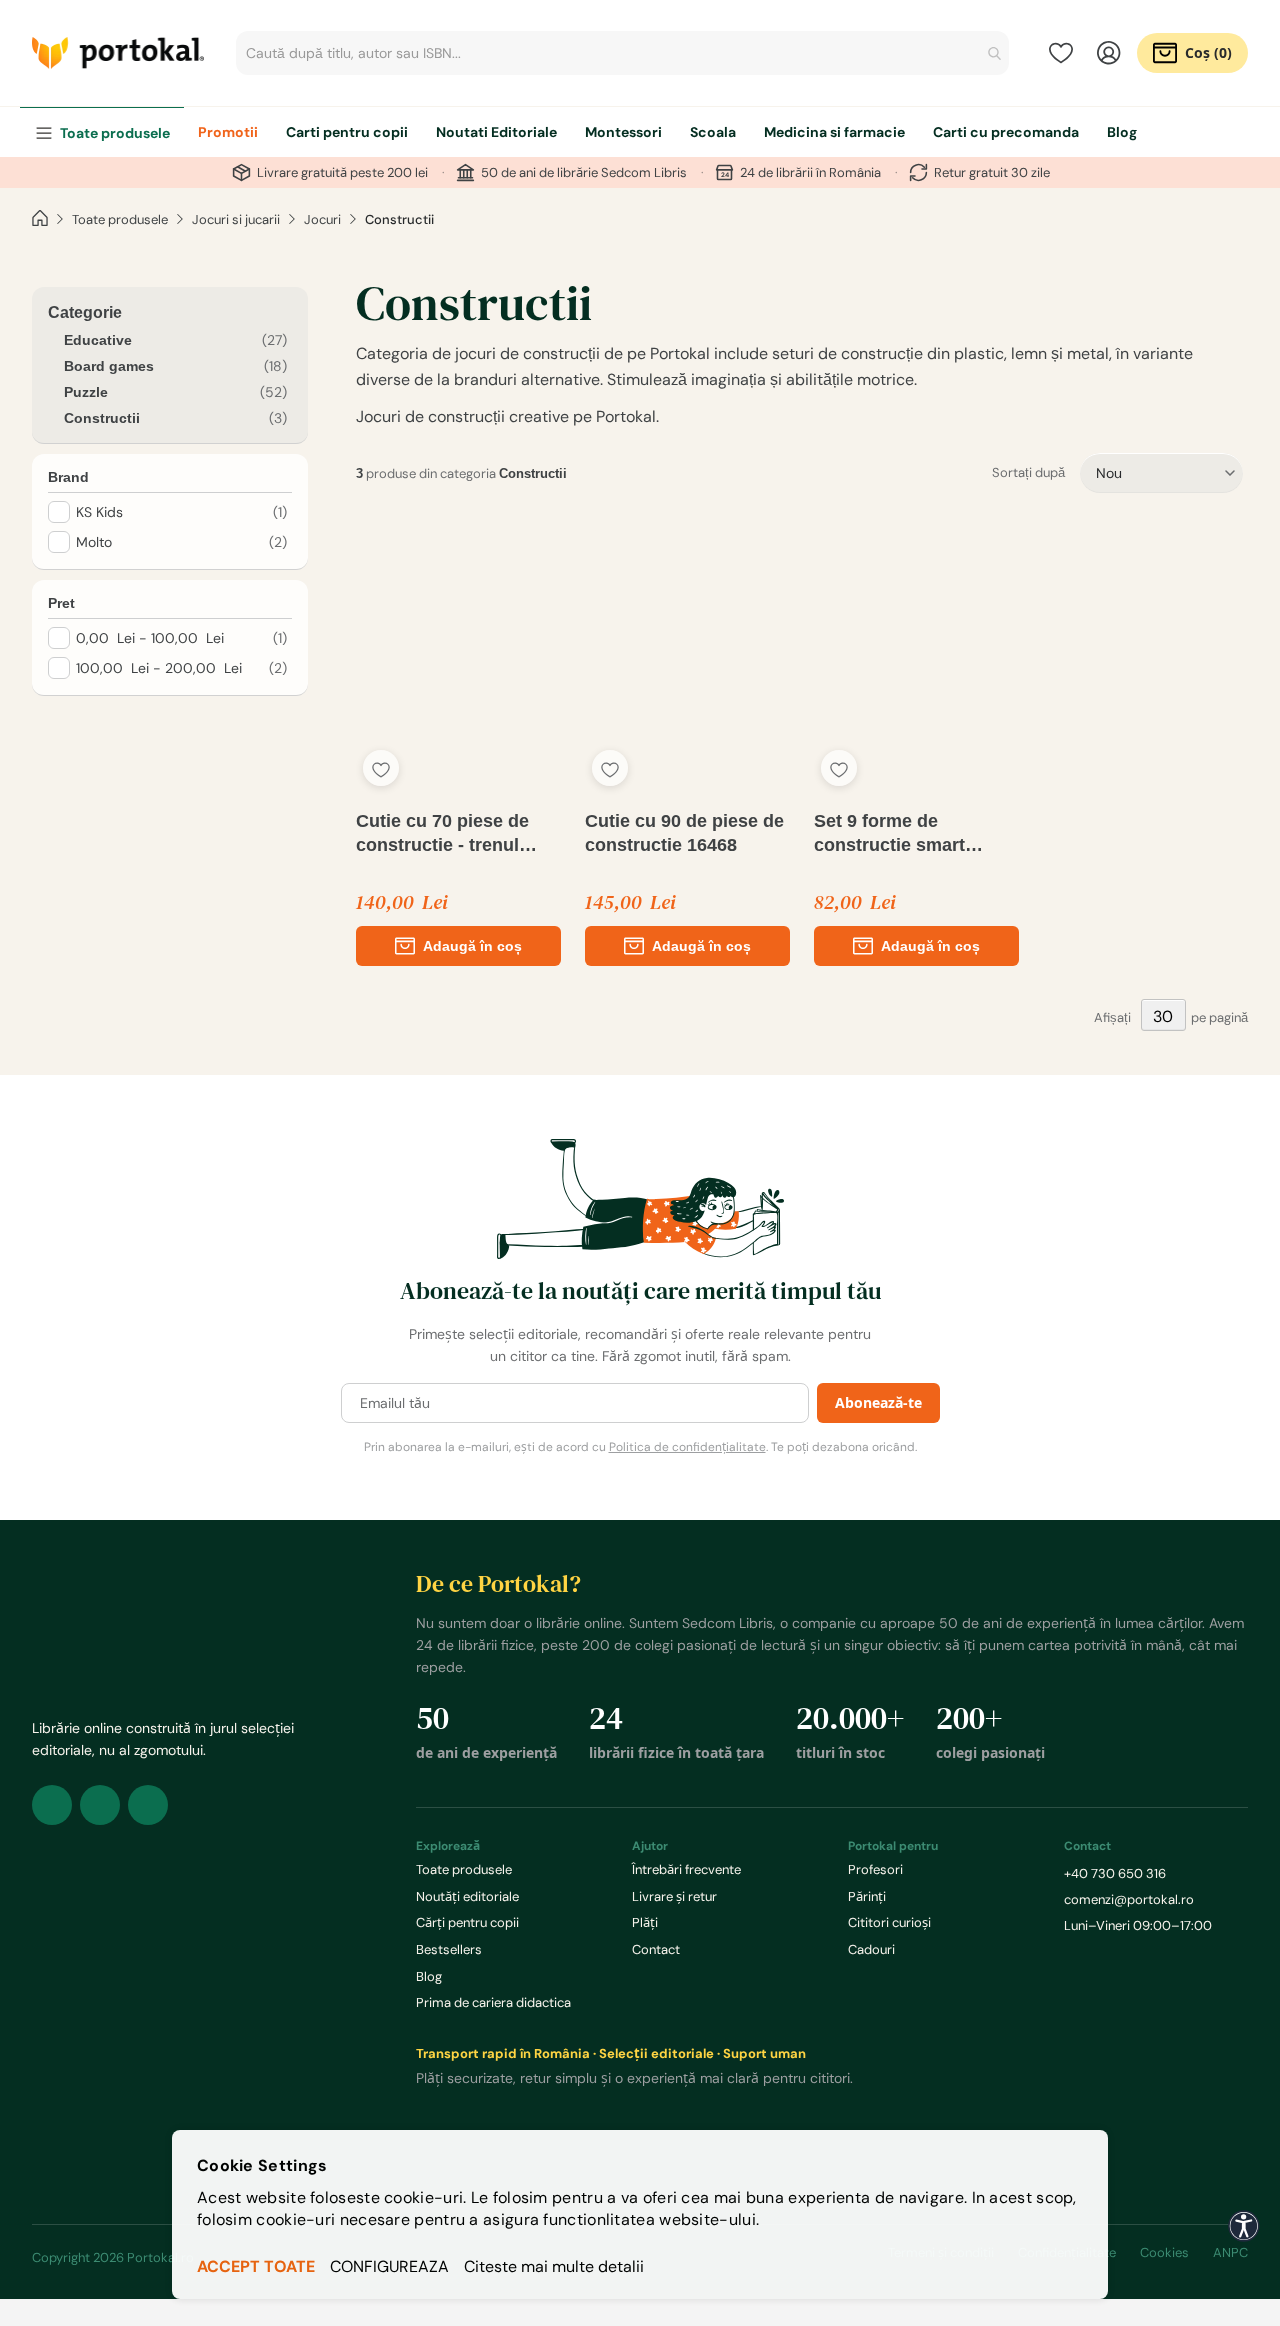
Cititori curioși (889, 1922)
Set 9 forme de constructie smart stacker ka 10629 (889, 834)
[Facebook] (52, 1805)
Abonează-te (878, 1402)
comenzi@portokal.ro (1129, 1899)
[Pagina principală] (40, 219)
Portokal (118, 53)
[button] (381, 768)
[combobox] (622, 53)
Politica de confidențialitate (687, 1447)
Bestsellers (449, 1949)
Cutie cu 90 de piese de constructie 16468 (684, 833)
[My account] (1109, 53)
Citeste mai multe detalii (554, 2266)
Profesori (875, 1869)
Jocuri (322, 219)
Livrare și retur (674, 1896)
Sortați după (1028, 472)
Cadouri (871, 1949)
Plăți (645, 1922)
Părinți (867, 1896)
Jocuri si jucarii (236, 219)
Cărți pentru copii (467, 1922)
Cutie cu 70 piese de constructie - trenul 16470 (442, 834)
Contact (656, 1949)
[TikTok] (148, 1805)
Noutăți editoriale (467, 1896)
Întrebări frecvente (686, 1869)
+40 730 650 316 (1115, 1873)
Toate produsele (120, 219)
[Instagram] (100, 1805)
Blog (429, 1976)
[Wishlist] (1061, 53)
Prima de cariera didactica (493, 2002)
